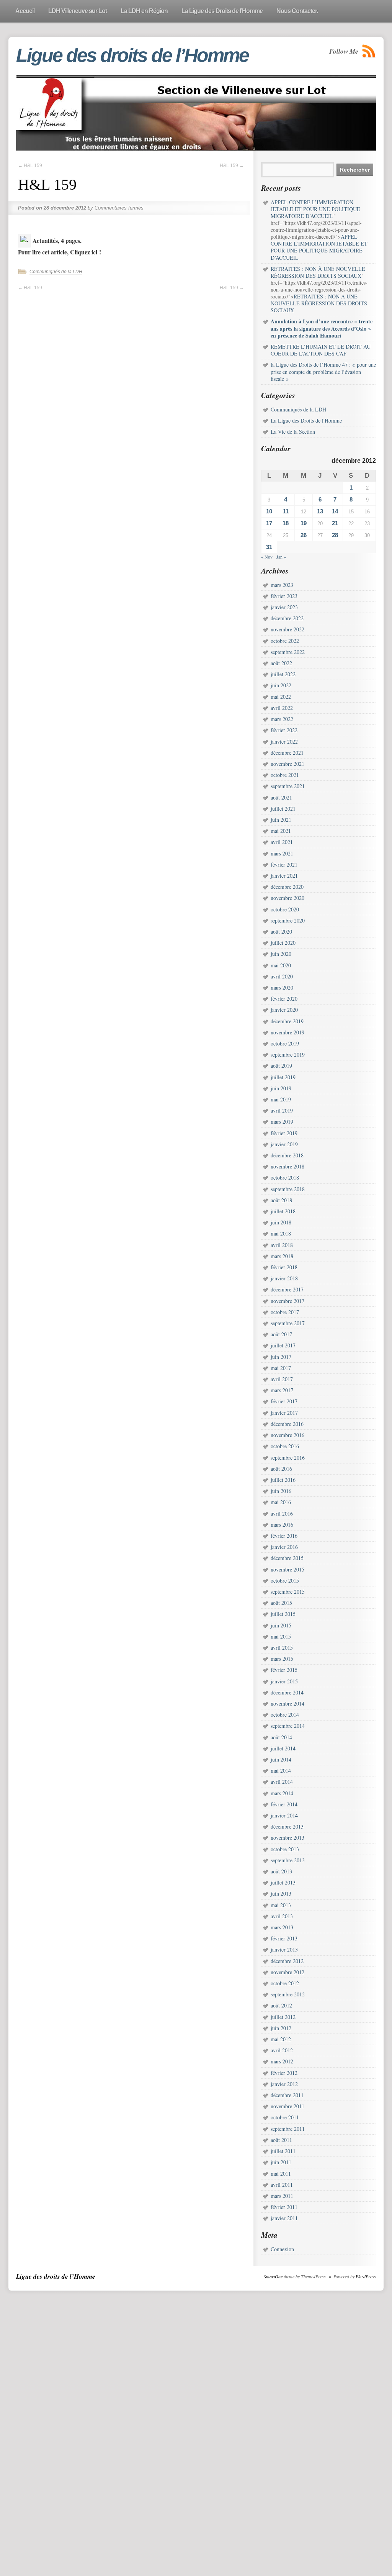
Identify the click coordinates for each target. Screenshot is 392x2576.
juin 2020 (281, 954)
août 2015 (281, 1603)
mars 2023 (282, 585)
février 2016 (284, 1536)
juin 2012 (281, 2028)
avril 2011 (282, 2185)
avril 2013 (282, 1916)
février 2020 (284, 999)
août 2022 (281, 663)
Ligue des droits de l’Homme (132, 55)
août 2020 (281, 932)
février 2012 (284, 2073)
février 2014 (284, 1804)
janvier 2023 (284, 607)
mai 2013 (281, 1905)
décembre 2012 (287, 1961)
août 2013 (281, 1871)
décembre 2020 (287, 887)
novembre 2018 (287, 1166)
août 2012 (281, 2005)
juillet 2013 (283, 1882)
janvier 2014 (284, 1815)
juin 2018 (281, 1222)
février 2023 (284, 596)
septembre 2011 (288, 2129)
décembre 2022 (287, 618)
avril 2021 (282, 842)
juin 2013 (281, 1893)
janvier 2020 (284, 1010)
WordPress (366, 2276)
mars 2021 (282, 853)
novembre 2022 (287, 629)
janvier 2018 (284, 1278)
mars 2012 (282, 2061)
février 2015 (284, 1670)
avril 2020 (282, 976)
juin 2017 (281, 1357)
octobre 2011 (285, 2117)
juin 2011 (281, 2162)
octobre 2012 (285, 1983)
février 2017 (284, 1401)
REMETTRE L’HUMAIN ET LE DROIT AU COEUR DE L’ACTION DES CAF (321, 350)
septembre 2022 (288, 652)
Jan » (281, 557)
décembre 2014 (287, 1692)
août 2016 (281, 1469)
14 (335, 511)
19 (304, 523)
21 (335, 523)
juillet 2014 (283, 1748)
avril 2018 (282, 1245)
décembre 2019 (287, 1021)
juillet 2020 (283, 943)
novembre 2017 (287, 1301)
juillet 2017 (283, 1345)
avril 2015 (282, 1648)
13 (320, 511)
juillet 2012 (283, 2017)
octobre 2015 (285, 1581)
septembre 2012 (288, 1994)
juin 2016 (281, 1491)
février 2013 (284, 1938)
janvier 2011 (284, 2218)
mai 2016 (281, 1502)
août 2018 (281, 1200)
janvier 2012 (284, 2084)
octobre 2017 (285, 1312)
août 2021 (281, 797)
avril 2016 (282, 1513)
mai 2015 (281, 1636)
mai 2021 (281, 831)
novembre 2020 (287, 898)
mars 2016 (282, 1525)
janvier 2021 (284, 876)
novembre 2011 (287, 2106)
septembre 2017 (288, 1323)
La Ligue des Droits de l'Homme (306, 420)
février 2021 (284, 864)
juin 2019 (281, 1088)
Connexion (282, 2249)
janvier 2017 (284, 1413)
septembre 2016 (288, 1458)
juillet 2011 (283, 2151)
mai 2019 (281, 1099)
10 (269, 511)
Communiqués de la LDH (56, 272)
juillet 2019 (283, 1077)
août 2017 (281, 1334)
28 (335, 535)
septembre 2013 (288, 1860)
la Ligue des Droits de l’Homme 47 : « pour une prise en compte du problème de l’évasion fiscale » (323, 371)
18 (286, 523)
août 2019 (281, 1066)
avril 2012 (282, 2050)
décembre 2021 (287, 753)
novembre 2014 (287, 1703)
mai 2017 (281, 1368)
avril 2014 (282, 1782)
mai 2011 (281, 2174)
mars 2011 (282, 2196)
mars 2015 (282, 1659)
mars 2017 (282, 1390)
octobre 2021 (285, 775)
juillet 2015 (283, 1614)
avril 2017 (282, 1379)
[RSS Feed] (369, 51)
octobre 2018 (285, 1177)
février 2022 (284, 730)
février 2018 (284, 1267)
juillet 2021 (283, 809)
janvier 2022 (284, 742)
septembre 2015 (288, 1592)
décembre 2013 (287, 1826)
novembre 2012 (287, 1972)
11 (286, 511)
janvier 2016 (284, 1547)
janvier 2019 (284, 1144)
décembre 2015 (287, 1558)
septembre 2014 (288, 1726)
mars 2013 (282, 1927)
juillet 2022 (283, 674)
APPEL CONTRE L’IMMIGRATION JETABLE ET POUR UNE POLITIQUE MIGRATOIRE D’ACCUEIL (319, 247)
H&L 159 (30, 166)
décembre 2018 (287, 1155)
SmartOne (273, 2276)
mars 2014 (282, 1793)
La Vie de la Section (293, 432)
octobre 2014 (285, 1715)
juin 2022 (281, 685)
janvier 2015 (284, 1681)
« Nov (267, 557)
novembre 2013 (287, 1838)
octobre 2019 (285, 1043)
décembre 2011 (287, 2095)
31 (269, 547)
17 (269, 523)
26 (304, 535)
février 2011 (284, 2207)
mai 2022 (281, 697)
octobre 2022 (285, 641)
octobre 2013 (285, 1849)
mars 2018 (282, 1256)
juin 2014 (281, 1759)
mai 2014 (281, 1771)
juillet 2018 (283, 1211)
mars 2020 (282, 987)
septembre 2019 (288, 1054)
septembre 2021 (288, 786)
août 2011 (281, 2140)
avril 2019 (282, 1110)
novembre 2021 (287, 764)
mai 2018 (281, 1233)
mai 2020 (281, 965)
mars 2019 (282, 1122)
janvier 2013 (284, 1949)
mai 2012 (281, 2039)
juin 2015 (281, 1625)
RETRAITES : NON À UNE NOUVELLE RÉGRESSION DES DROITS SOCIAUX (319, 303)
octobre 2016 (285, 1446)
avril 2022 (282, 708)
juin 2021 (281, 820)
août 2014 (281, 1737)
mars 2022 (282, 719)
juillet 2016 (283, 1480)
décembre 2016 (287, 1424)
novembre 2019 (287, 1032)
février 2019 (284, 1133)
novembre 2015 (287, 1569)
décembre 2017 (287, 1289)
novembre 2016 (287, 1435)
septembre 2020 (288, 920)
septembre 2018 (288, 1189)
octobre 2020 (285, 909)
